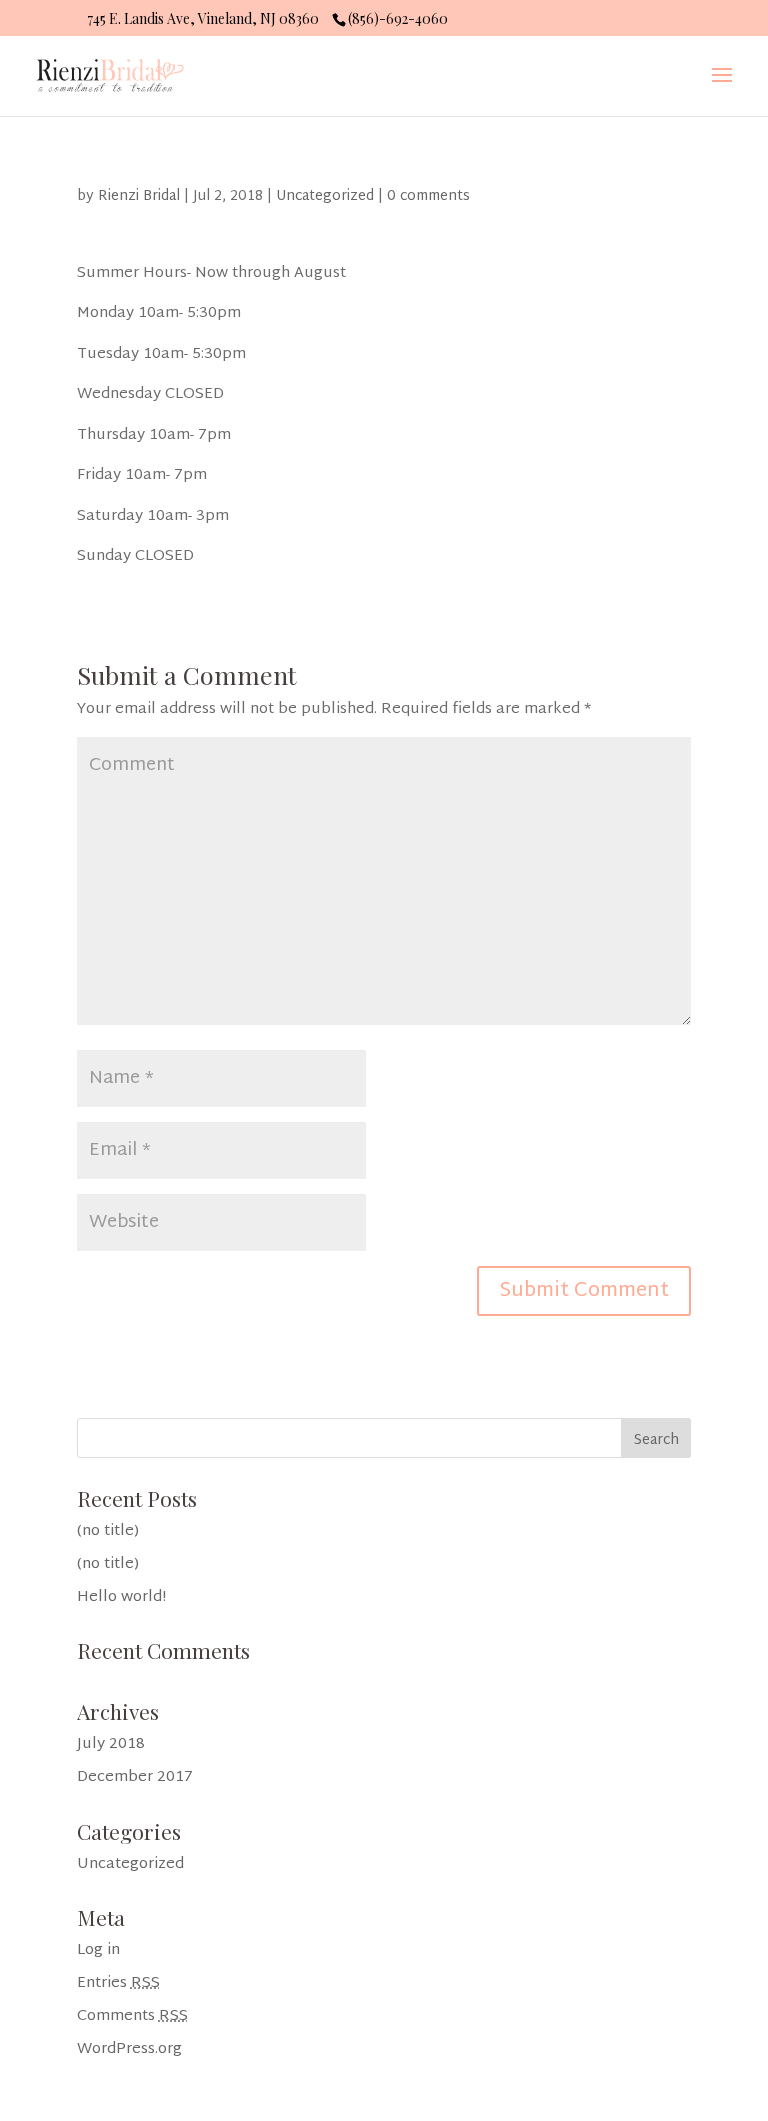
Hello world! (121, 1597)
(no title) (108, 1531)
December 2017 (135, 1777)
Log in (98, 1950)
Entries (118, 1983)
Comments (132, 2016)
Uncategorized (325, 196)
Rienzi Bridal (139, 196)
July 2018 (111, 1744)
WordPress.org (129, 2049)
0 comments (428, 196)
